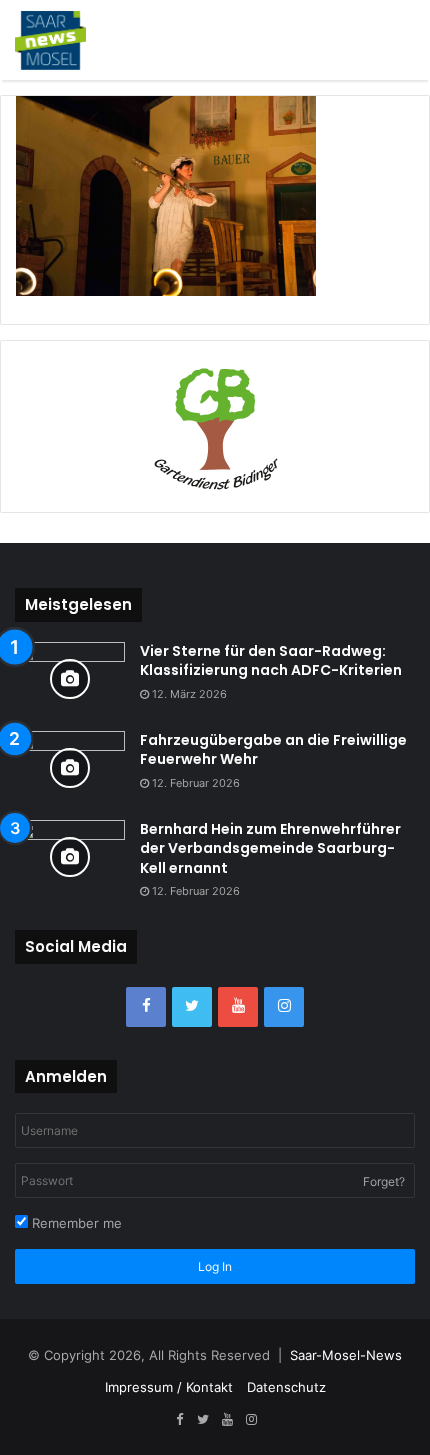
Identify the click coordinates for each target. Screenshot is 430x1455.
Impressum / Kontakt (169, 1387)
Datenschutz (286, 1387)
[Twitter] (192, 1007)
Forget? (384, 1181)
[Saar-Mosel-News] (50, 40)
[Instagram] (284, 1007)
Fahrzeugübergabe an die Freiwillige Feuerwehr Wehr (273, 750)
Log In (215, 1266)
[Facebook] (146, 1007)
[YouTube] (238, 1007)
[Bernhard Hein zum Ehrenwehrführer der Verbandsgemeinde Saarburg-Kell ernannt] (70, 857)
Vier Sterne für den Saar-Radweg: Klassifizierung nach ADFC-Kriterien (271, 661)
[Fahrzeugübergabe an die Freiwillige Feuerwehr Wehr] (70, 768)
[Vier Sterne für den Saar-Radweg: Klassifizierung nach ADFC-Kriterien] (70, 679)
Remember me (75, 1223)
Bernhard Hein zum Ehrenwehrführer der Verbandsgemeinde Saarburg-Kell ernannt (270, 848)
